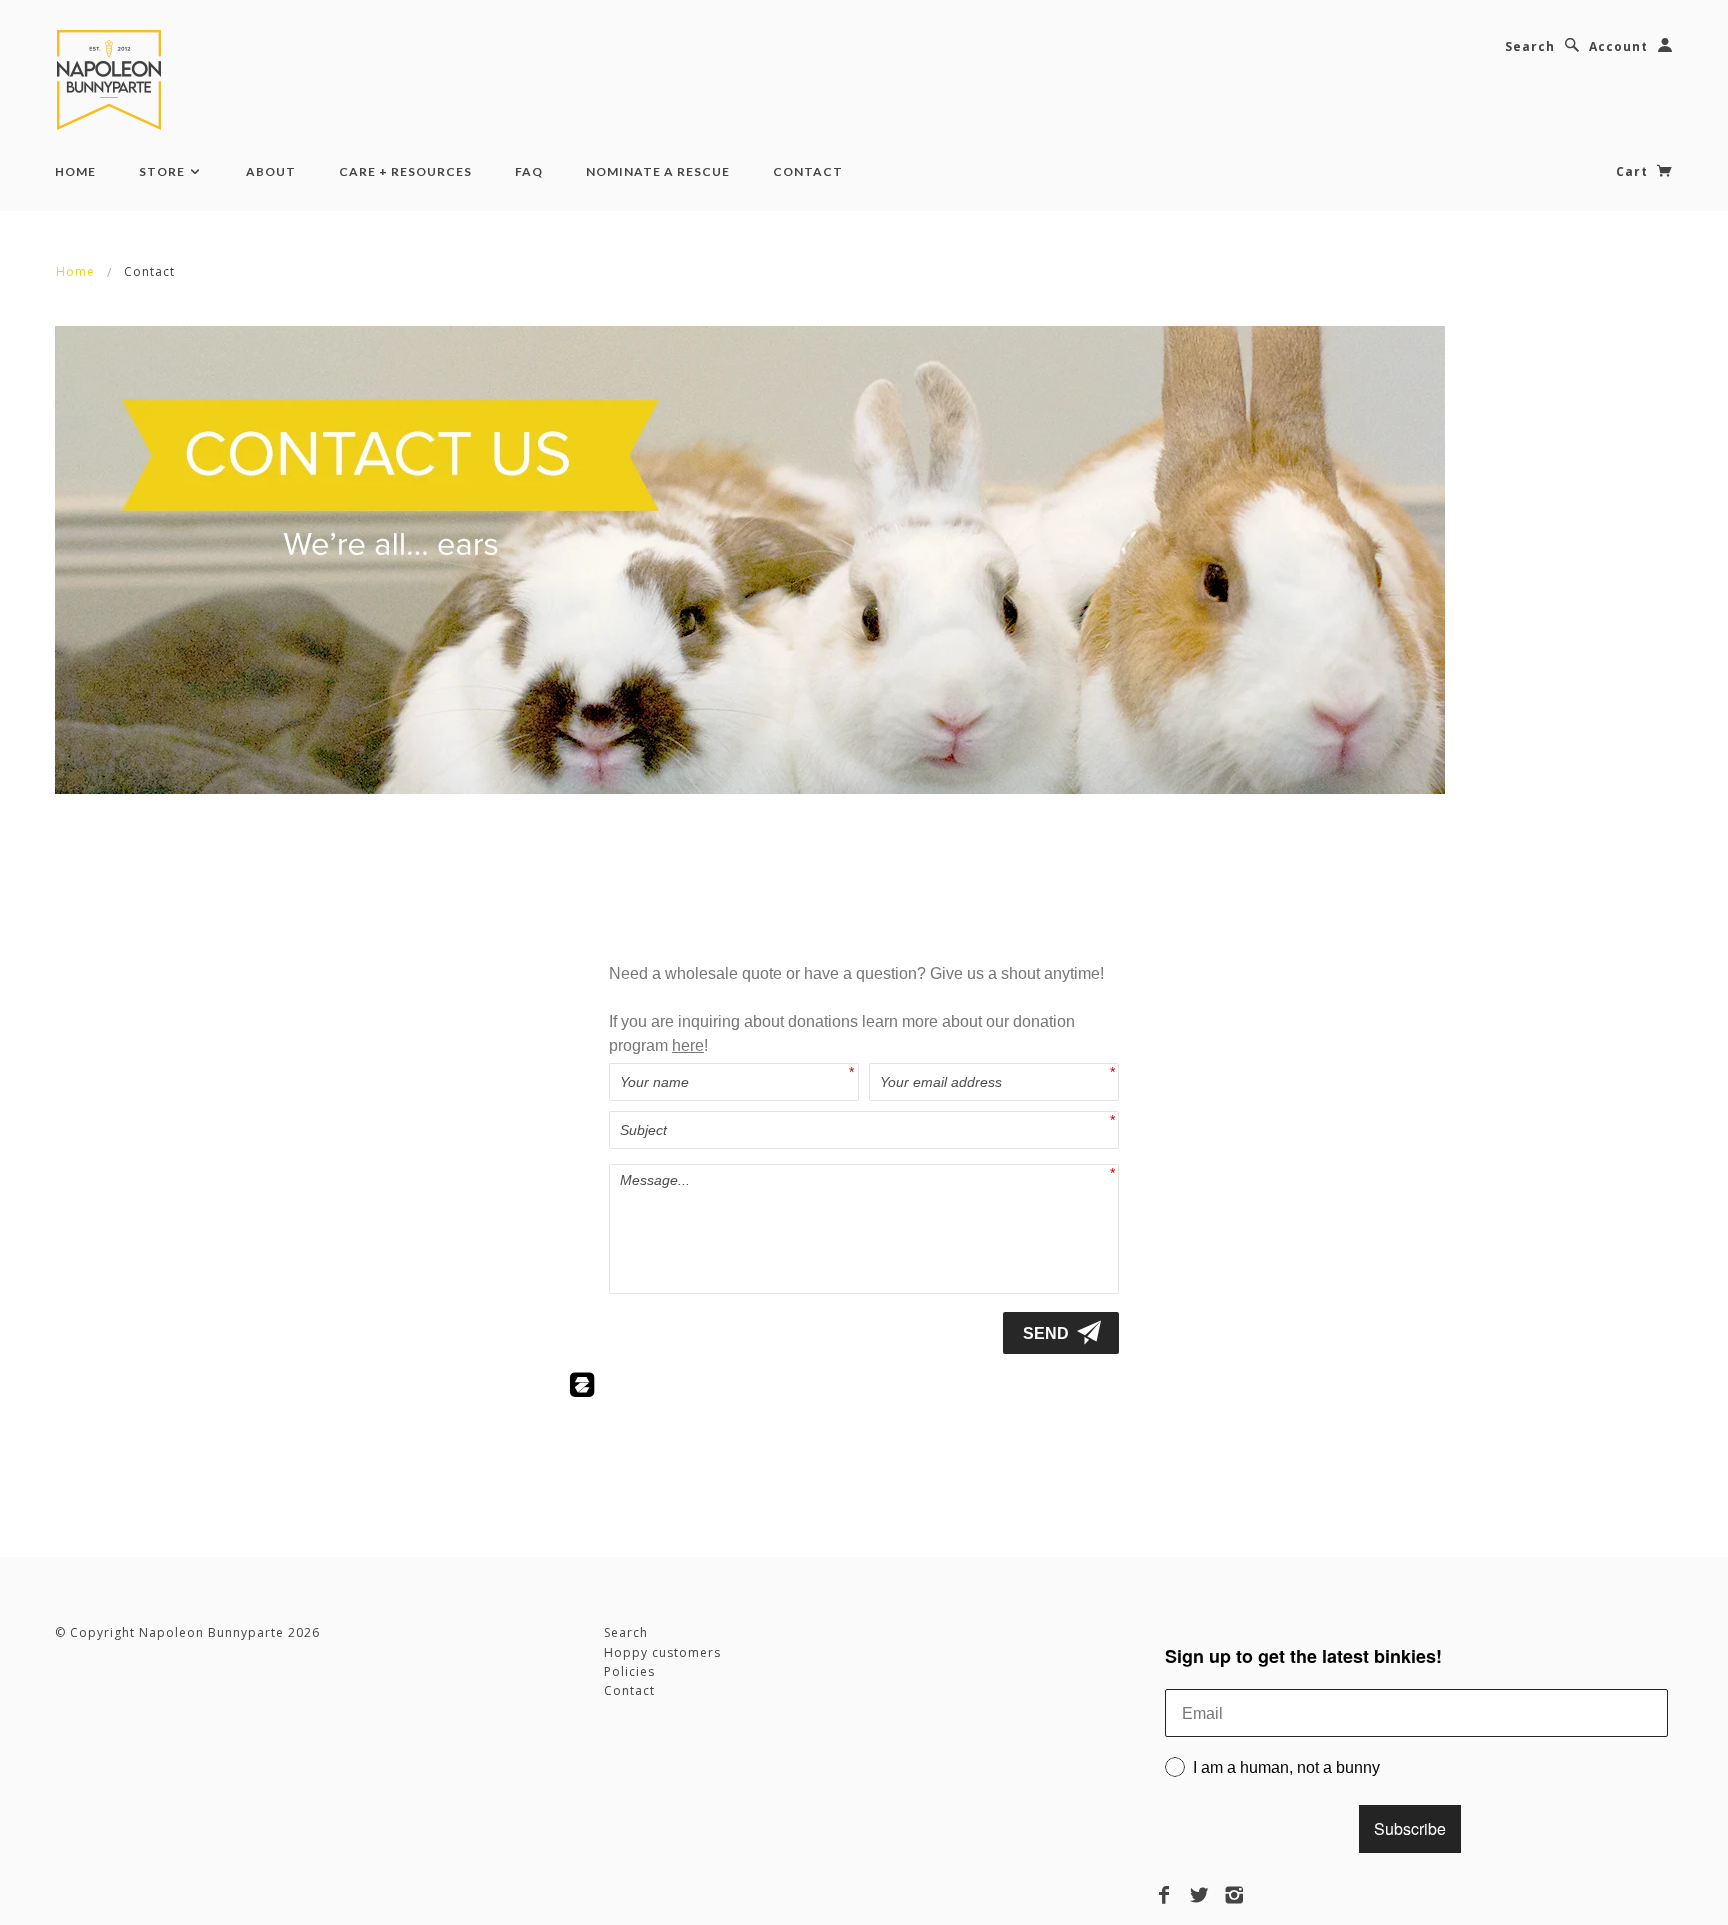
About (271, 171)
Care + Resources (405, 171)
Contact (808, 171)
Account (1618, 46)
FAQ (529, 171)
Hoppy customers (662, 1652)
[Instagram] (1234, 1895)
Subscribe (1410, 1828)
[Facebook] (1164, 1895)
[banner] (113, 80)
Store (163, 171)
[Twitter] (1199, 1895)
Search (1530, 46)
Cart (1634, 171)
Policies (629, 1671)
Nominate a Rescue (658, 171)
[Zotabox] (582, 1389)
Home (75, 171)
